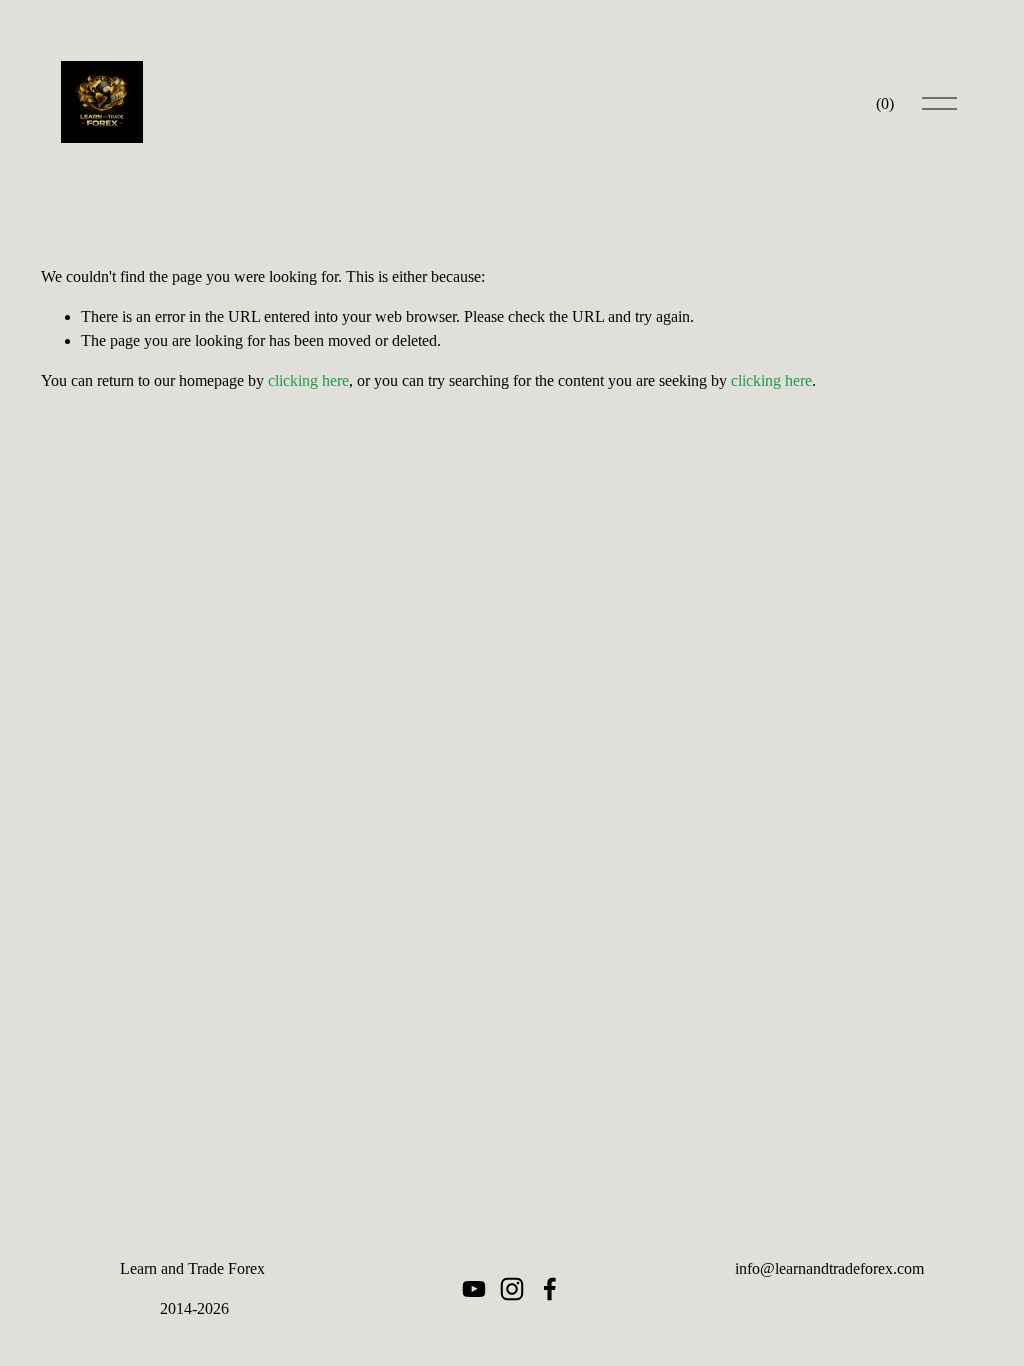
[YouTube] (474, 1289)
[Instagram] (512, 1289)
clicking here (308, 380)
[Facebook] (550, 1289)
